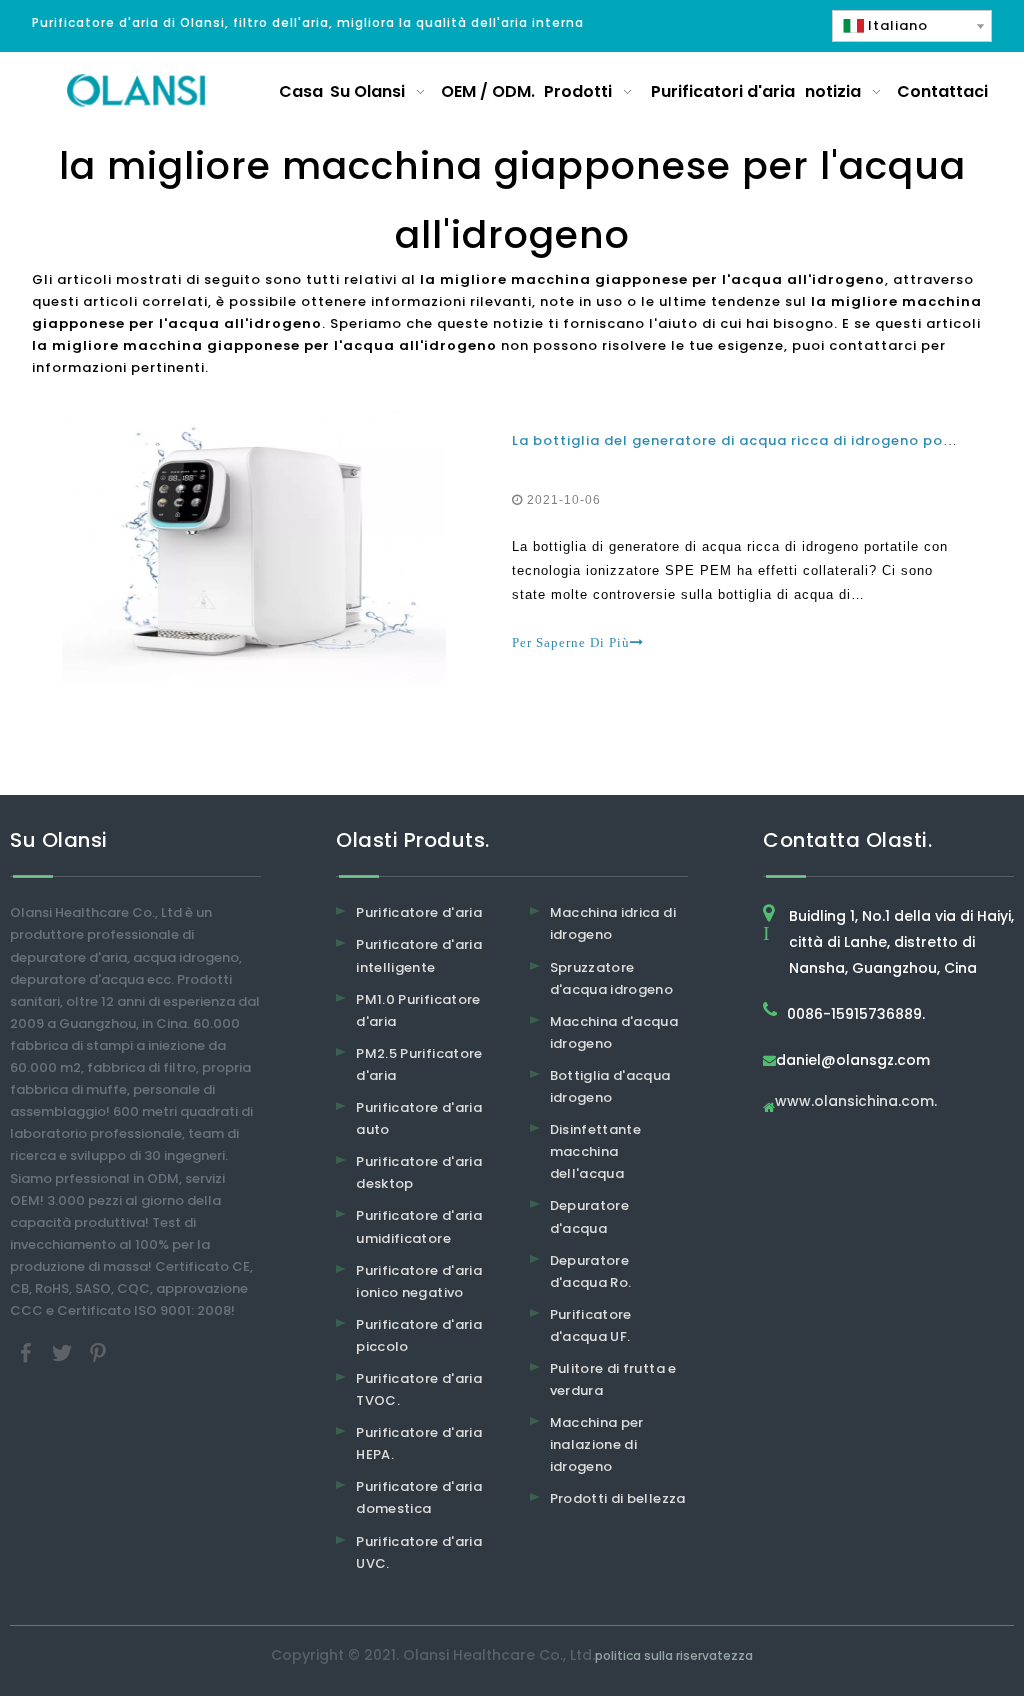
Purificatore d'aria (419, 912)
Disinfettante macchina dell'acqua (596, 1151)
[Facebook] (28, 1352)
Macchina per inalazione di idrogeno (597, 1444)
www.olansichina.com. (856, 1102)
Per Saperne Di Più (571, 642)
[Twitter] (64, 1352)
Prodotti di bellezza (618, 1498)
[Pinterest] (98, 1352)
